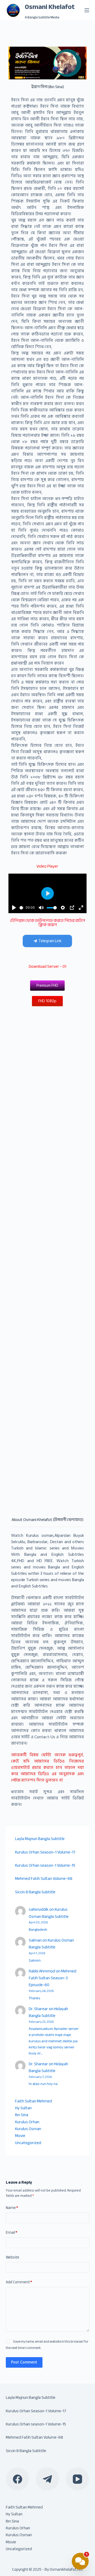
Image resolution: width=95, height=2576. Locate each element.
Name (12, 2208)
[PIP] (72, 908)
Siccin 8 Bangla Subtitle (35, 1892)
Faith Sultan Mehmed (34, 2101)
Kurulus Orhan (27, 2122)
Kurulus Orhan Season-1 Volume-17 (45, 1852)
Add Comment (19, 2282)
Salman (35, 1940)
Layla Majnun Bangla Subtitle (40, 1839)
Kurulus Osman (28, 2129)
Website (13, 2257)
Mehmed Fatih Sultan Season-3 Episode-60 (53, 1978)
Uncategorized (28, 2143)
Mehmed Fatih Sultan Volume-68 (44, 1879)
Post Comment (24, 2362)
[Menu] (87, 10)
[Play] (14, 908)
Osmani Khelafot (50, 7)
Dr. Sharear (38, 2009)
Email (11, 2233)
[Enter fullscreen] (81, 908)
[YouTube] (78, 2479)
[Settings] (63, 908)
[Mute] (41, 908)
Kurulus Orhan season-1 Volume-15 (45, 1865)
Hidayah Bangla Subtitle (48, 2012)
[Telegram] (47, 2479)
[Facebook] (18, 2479)
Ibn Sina (22, 2115)
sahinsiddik (39, 1909)
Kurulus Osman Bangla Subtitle (49, 1913)
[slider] (22, 908)
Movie (20, 2136)
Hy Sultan (23, 2108)
